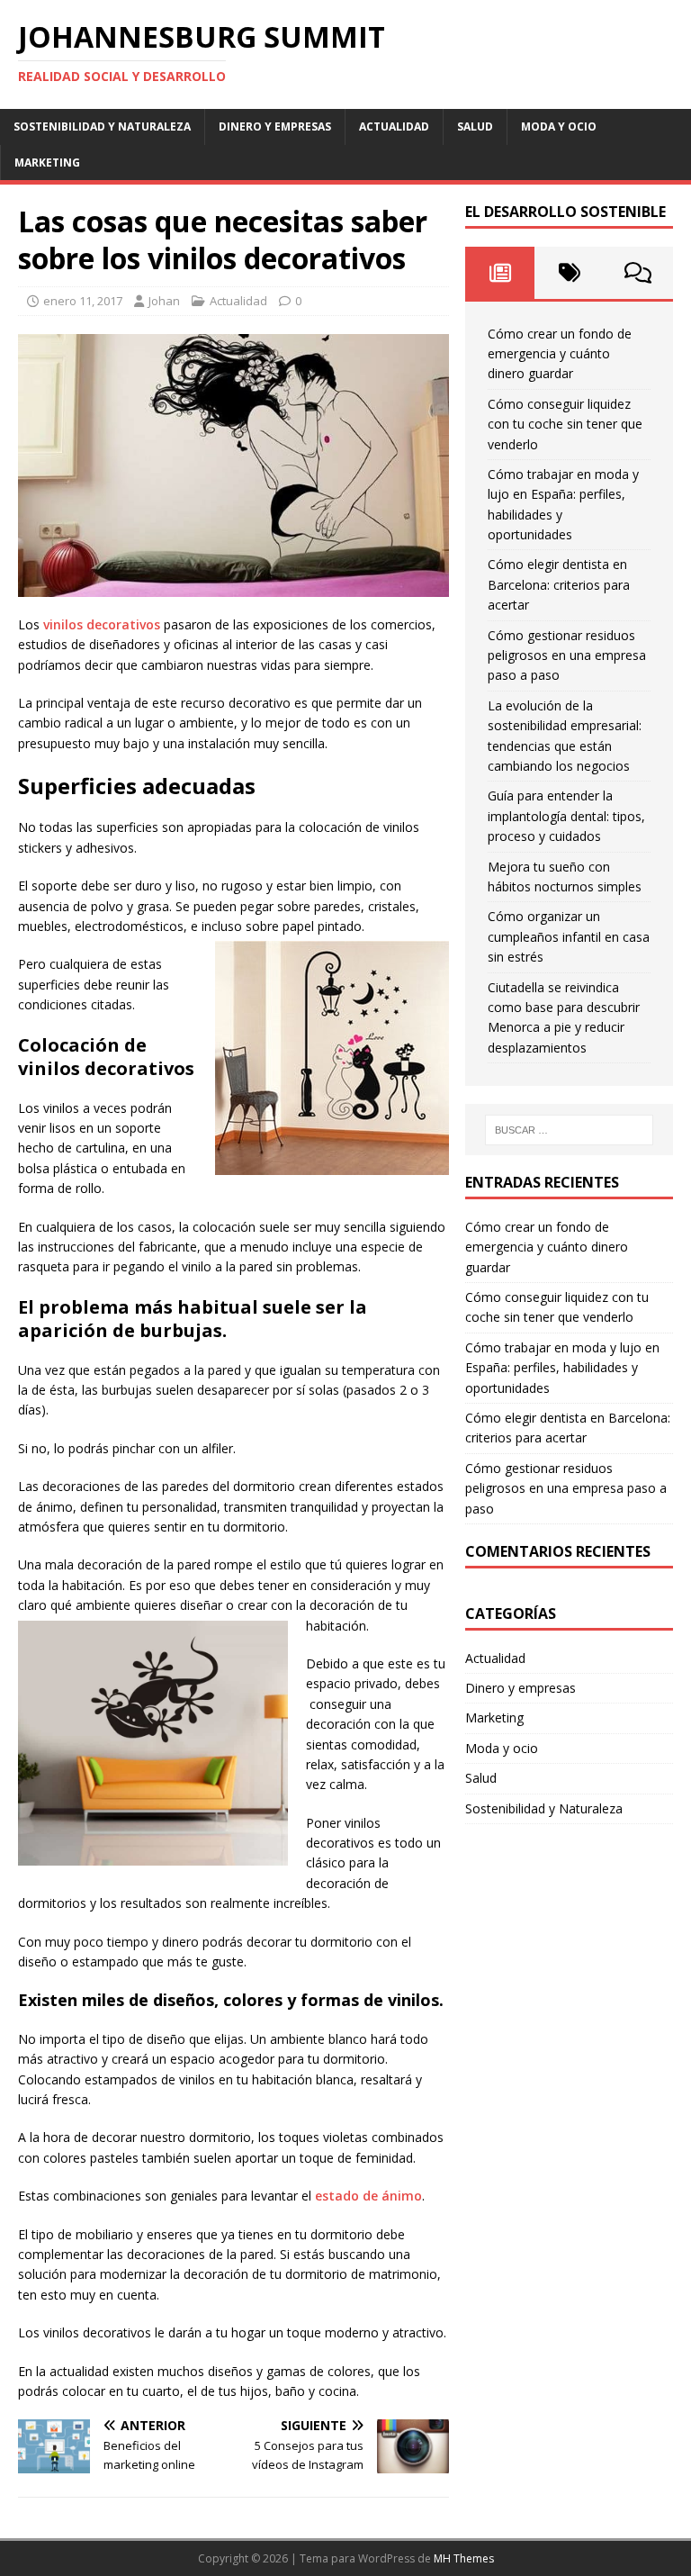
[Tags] (569, 273)
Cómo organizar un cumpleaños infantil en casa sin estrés (569, 936)
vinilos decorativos (102, 624)
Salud (475, 127)
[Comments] (638, 273)
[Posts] (500, 273)
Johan (164, 301)
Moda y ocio (559, 127)
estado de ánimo (368, 2196)
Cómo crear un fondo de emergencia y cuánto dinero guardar (560, 354)
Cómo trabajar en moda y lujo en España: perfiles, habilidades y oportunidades (562, 1368)
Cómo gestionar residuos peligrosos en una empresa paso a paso (567, 655)
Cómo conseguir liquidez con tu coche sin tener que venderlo (565, 424)
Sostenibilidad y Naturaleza (102, 127)
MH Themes (464, 2558)
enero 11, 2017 (83, 301)
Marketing (47, 163)
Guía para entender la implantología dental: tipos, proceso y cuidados (566, 816)
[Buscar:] (569, 1130)
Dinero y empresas (275, 127)
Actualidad (394, 127)
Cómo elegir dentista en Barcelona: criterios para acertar (559, 584)
